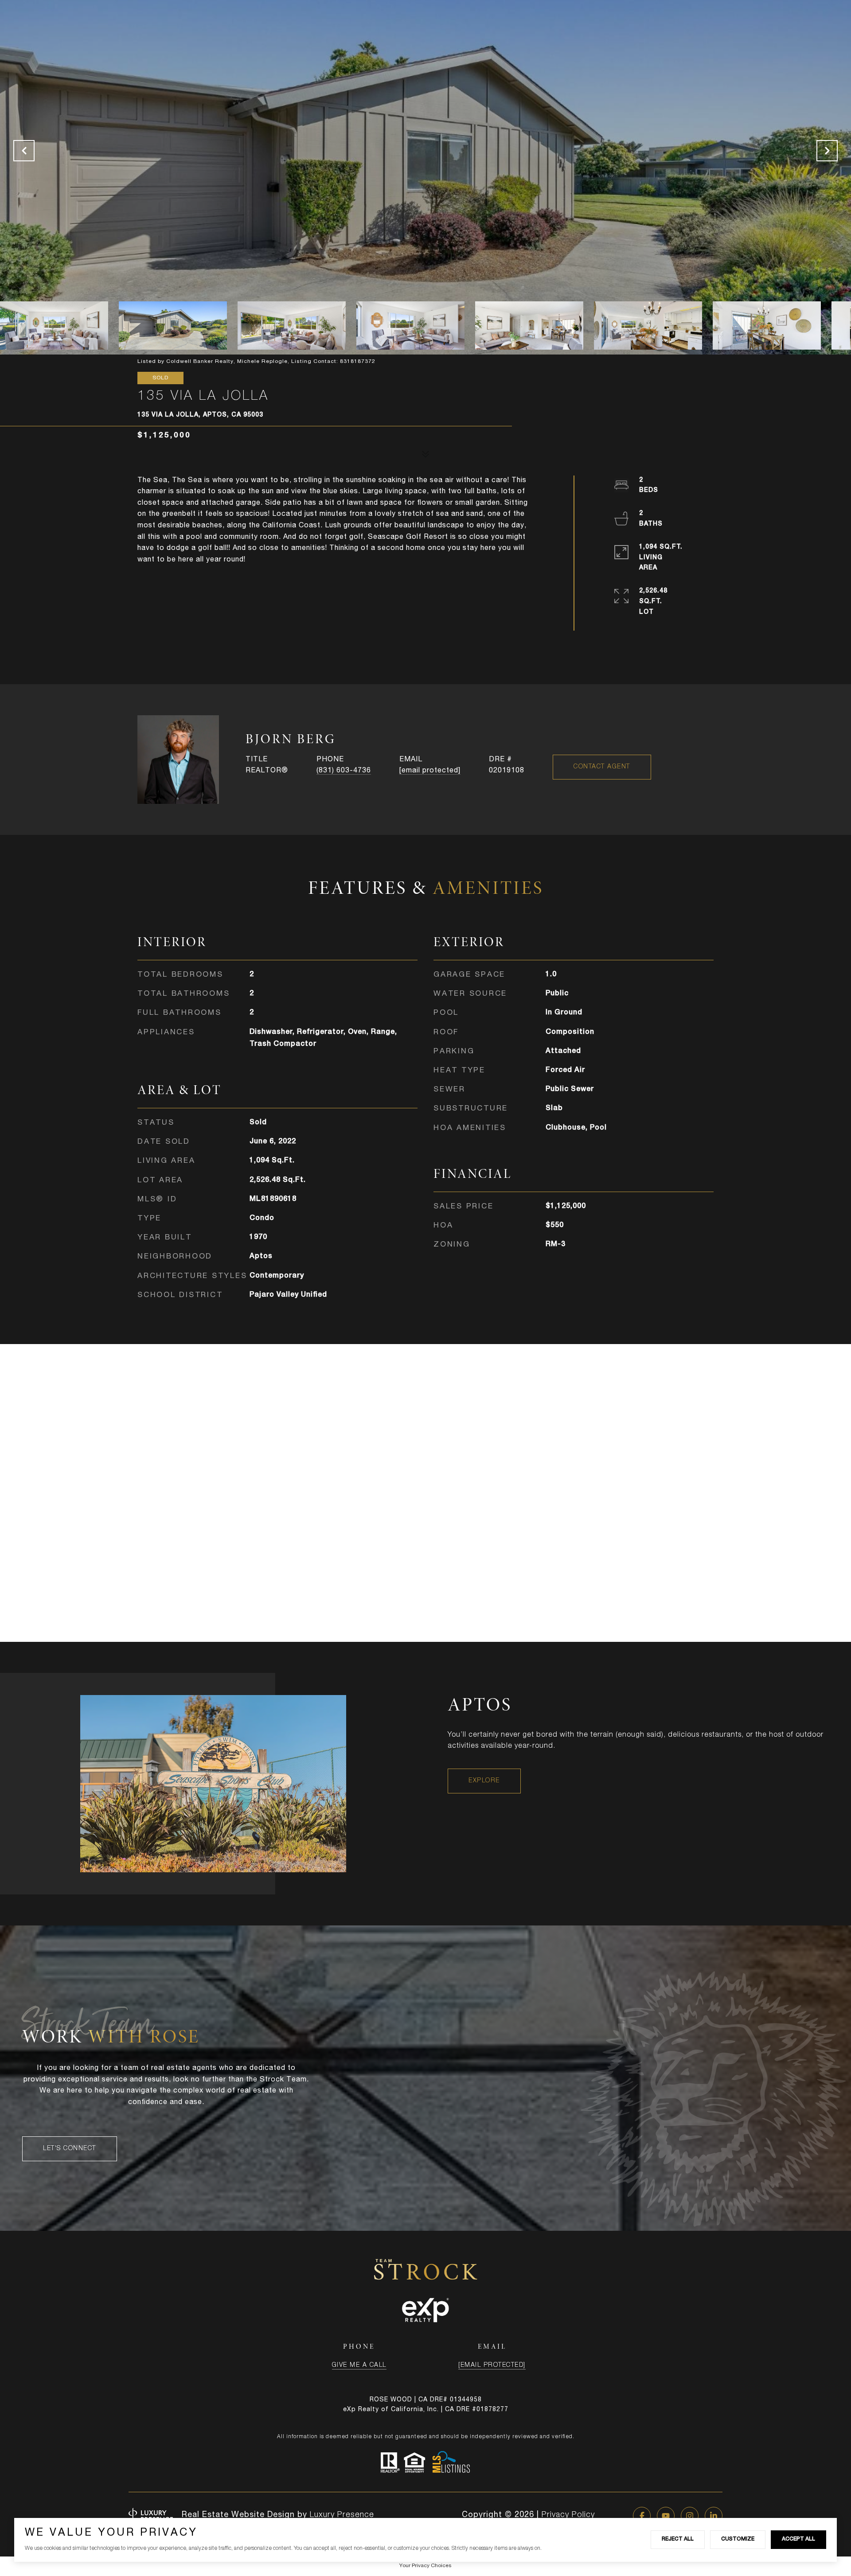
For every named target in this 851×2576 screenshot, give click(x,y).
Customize (738, 2539)
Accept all (798, 2539)
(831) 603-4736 (344, 771)
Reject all (678, 2539)
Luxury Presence (342, 2515)
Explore (484, 1781)
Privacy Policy (568, 2515)
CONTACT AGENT (602, 767)
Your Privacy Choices (425, 2566)
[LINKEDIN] (714, 2516)
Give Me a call (359, 2366)
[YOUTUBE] (666, 2516)
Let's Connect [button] (70, 2149)
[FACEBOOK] (642, 2516)
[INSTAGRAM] (690, 2516)
